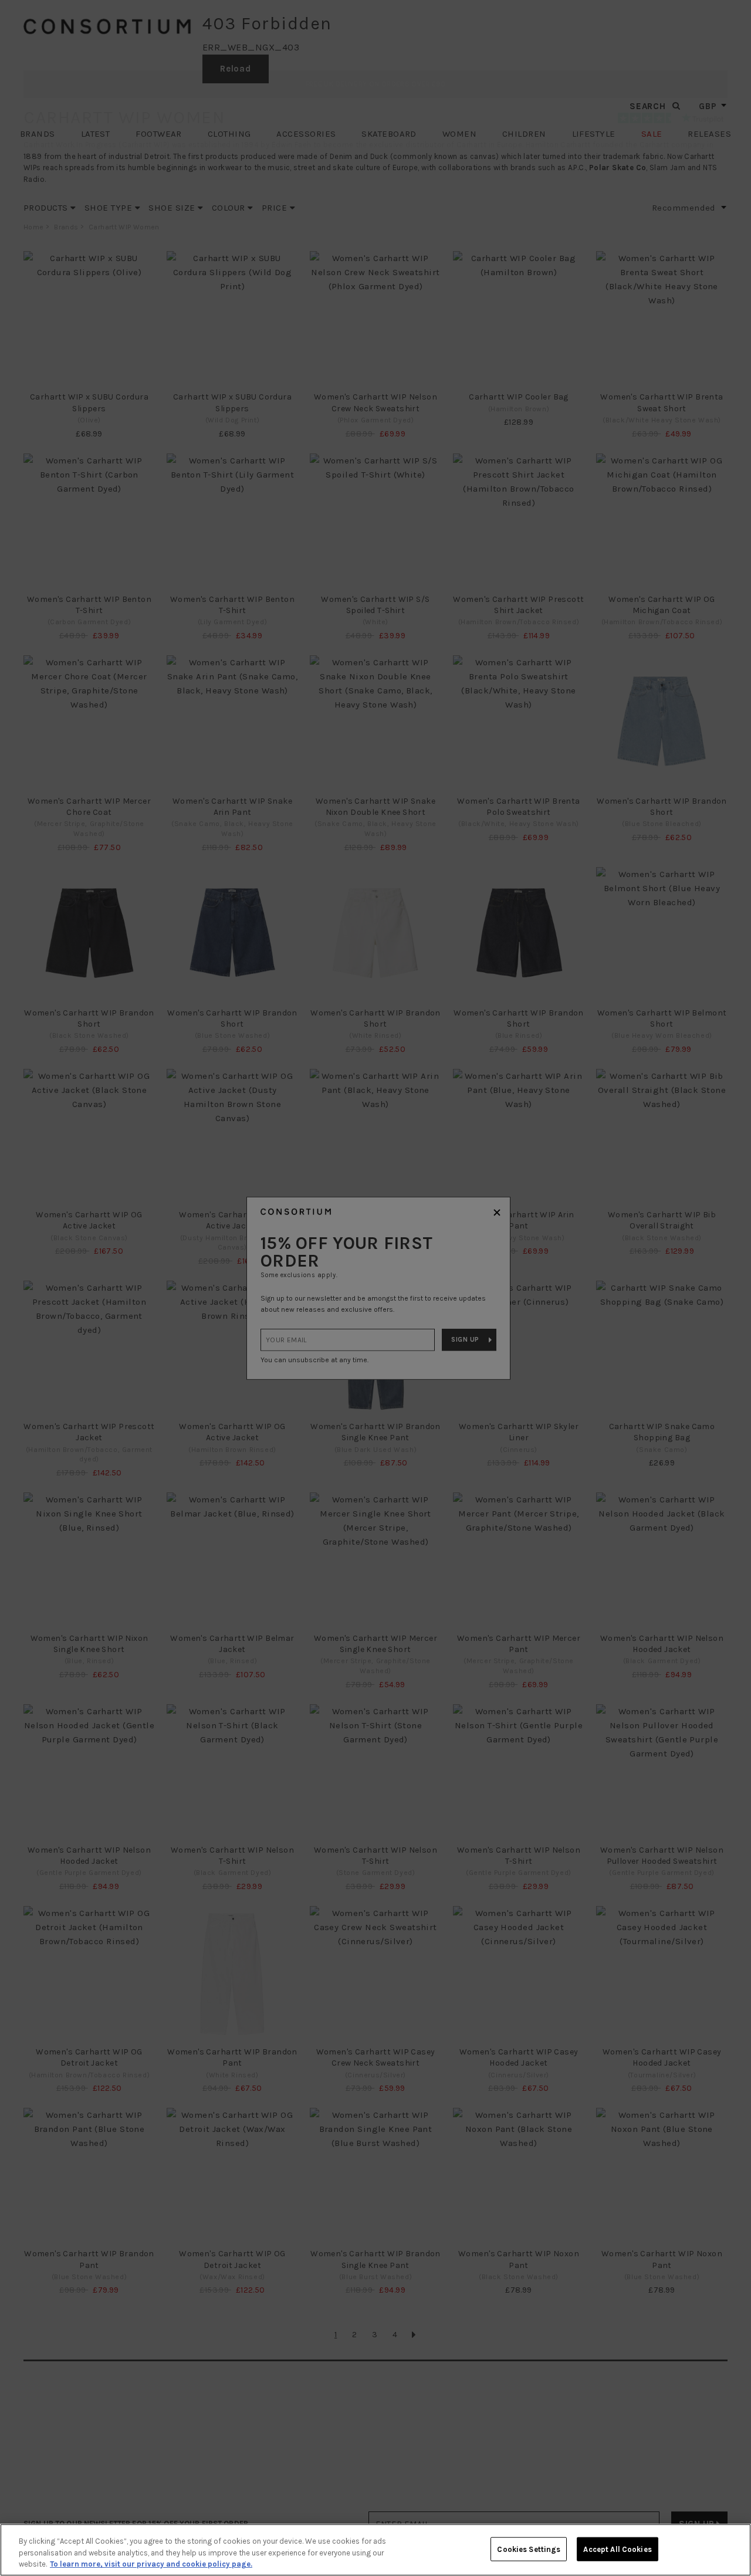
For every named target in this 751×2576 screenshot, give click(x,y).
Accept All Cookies (617, 2549)
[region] (375, 2550)
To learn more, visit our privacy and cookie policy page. (151, 2564)
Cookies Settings (529, 2549)
